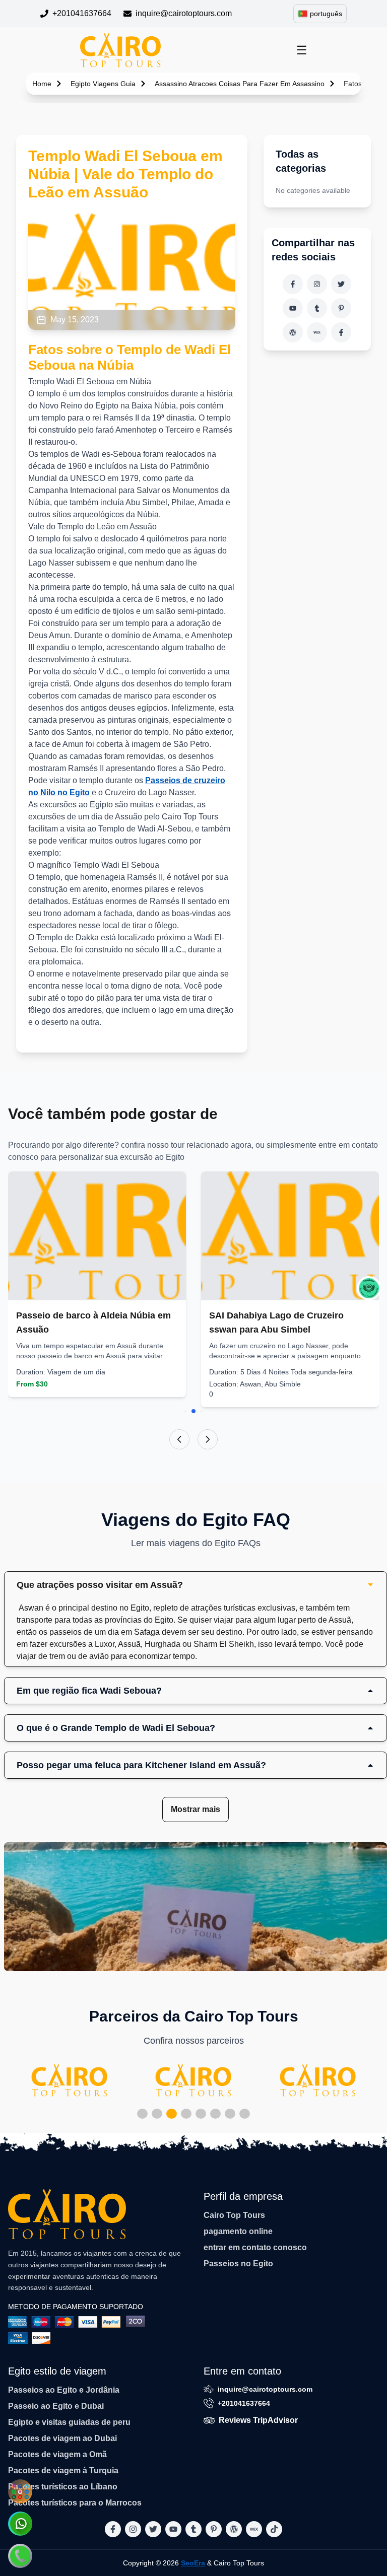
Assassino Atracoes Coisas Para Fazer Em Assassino (240, 84)
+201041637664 (82, 13)
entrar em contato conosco (255, 2247)
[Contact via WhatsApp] (20, 2524)
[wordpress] (293, 332)
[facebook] (293, 284)
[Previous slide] (179, 1439)
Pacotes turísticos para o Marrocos (75, 2503)
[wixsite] (317, 332)
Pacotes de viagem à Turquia (63, 2470)
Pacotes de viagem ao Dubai (62, 2438)
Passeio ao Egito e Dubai (56, 2406)
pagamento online (238, 2231)
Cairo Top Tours (234, 2215)
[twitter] (341, 284)
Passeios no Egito (238, 2264)
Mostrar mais (196, 1809)
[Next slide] (208, 1439)
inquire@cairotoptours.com (184, 13)
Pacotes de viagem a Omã (57, 2454)
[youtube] (293, 308)
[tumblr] (317, 308)
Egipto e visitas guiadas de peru (69, 2422)
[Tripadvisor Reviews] (369, 1288)
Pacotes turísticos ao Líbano (63, 2487)
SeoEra (193, 2563)
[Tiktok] (341, 332)
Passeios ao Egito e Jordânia (64, 2390)
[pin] (341, 308)
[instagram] (317, 284)
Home (42, 84)
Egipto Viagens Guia (103, 84)
